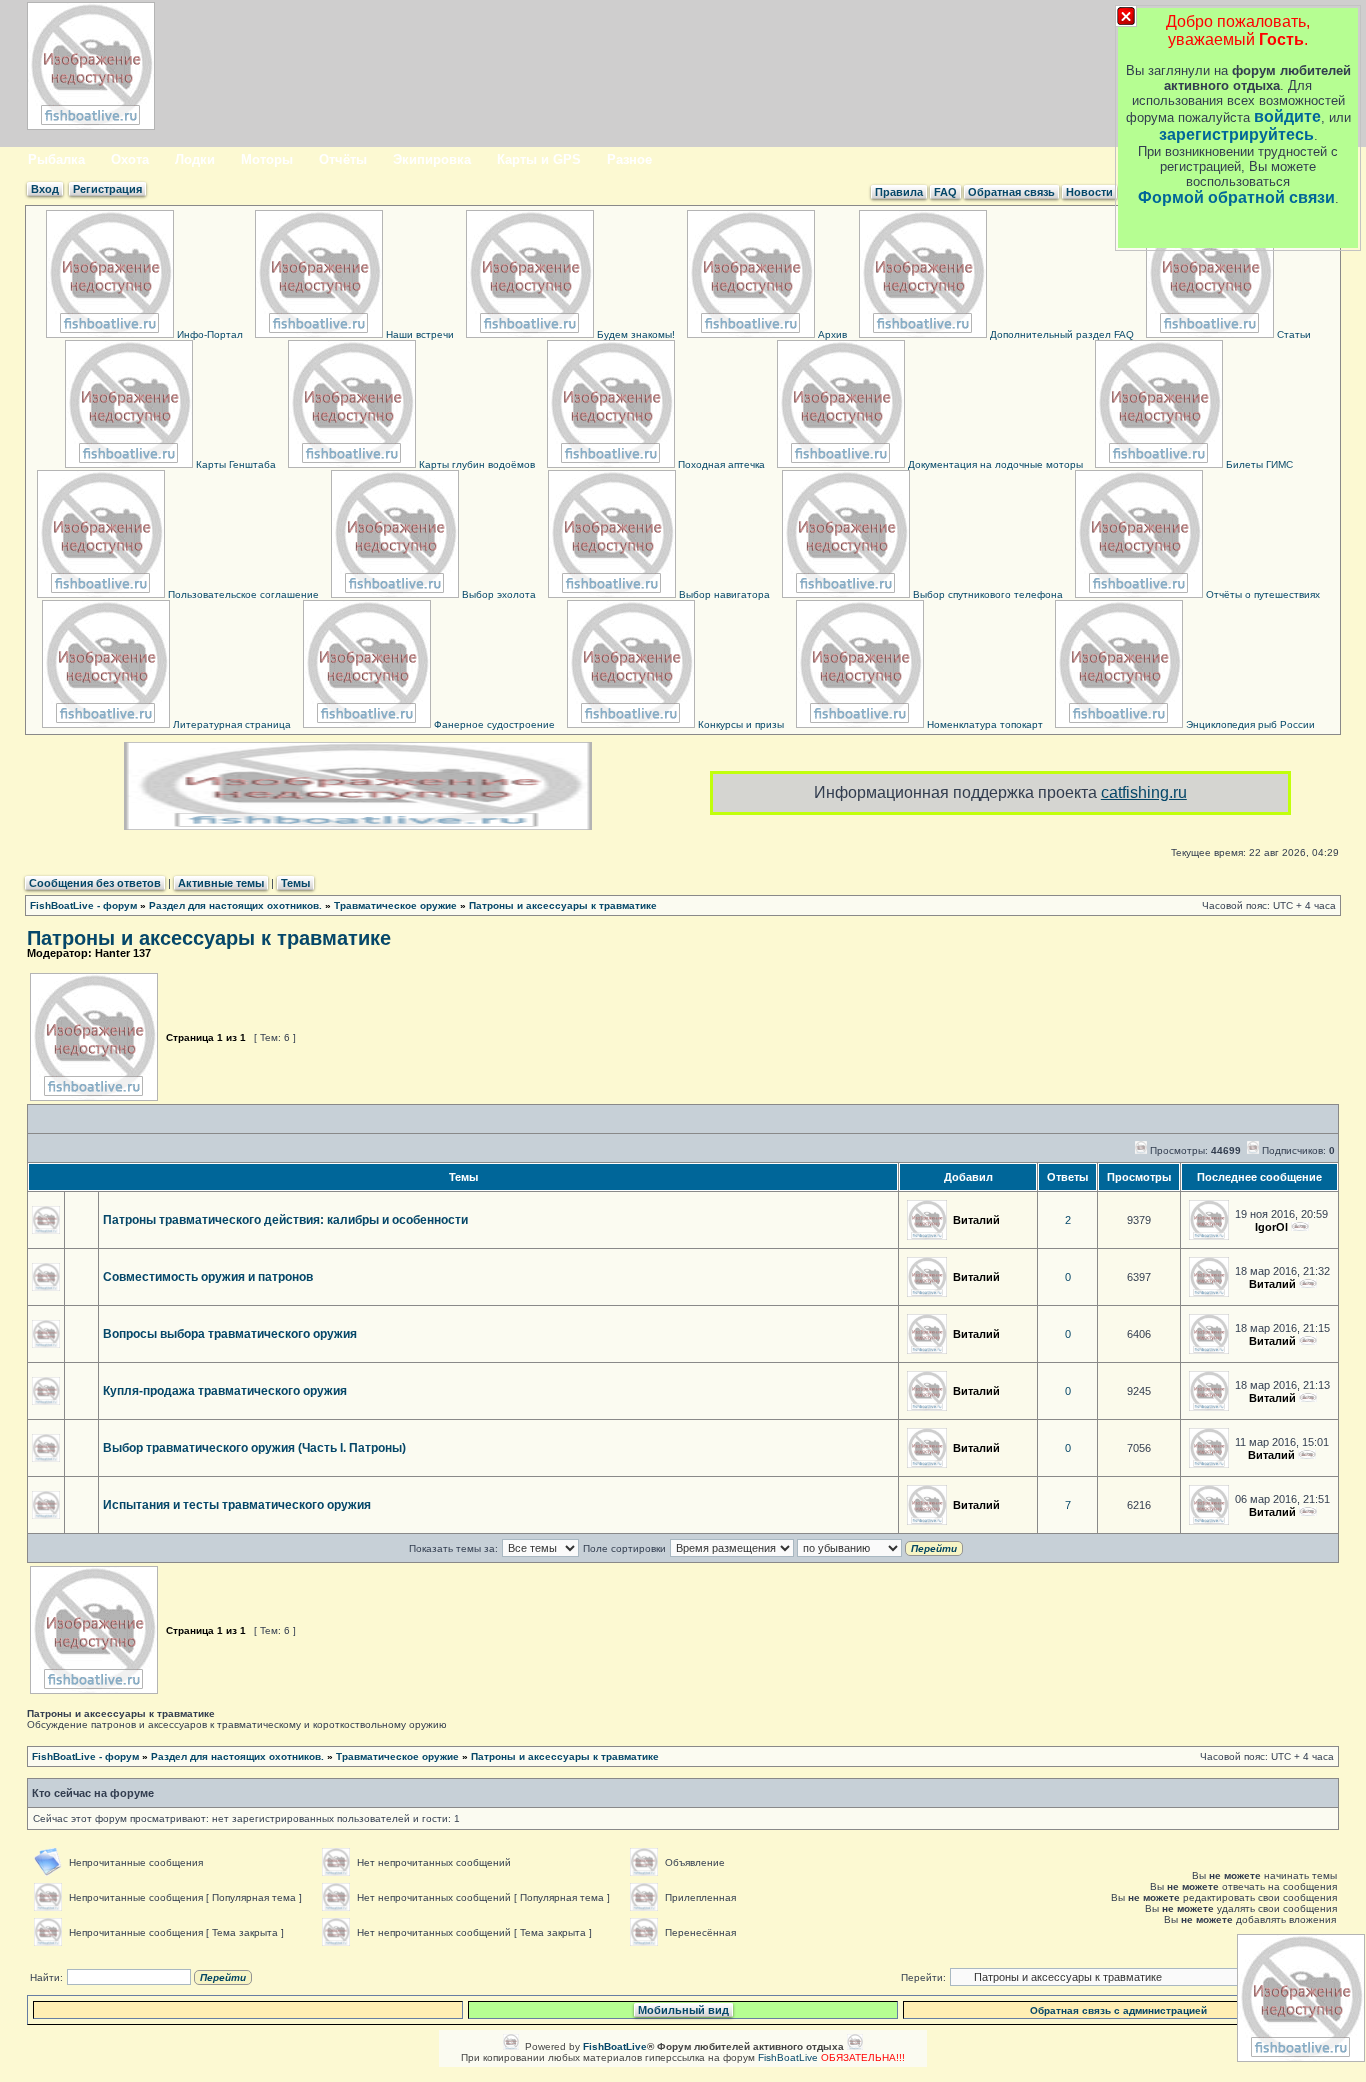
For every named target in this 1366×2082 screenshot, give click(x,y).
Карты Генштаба (234, 464)
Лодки (195, 159)
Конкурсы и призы (739, 724)
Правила (899, 192)
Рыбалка (56, 159)
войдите (1287, 116)
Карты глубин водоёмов (475, 464)
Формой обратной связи (1236, 197)
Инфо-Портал (208, 334)
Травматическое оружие (395, 905)
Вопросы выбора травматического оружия (230, 1334)
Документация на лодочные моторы (994, 464)
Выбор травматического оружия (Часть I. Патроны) (254, 1448)
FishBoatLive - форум (83, 905)
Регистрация (107, 189)
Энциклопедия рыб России (1249, 724)
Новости (1089, 192)
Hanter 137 (123, 953)
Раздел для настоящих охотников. (235, 905)
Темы (295, 883)
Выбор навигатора (723, 594)
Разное (629, 159)
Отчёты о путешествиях (1261, 594)
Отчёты (343, 159)
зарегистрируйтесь (1236, 134)
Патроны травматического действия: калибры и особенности (285, 1220)
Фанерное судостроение (493, 724)
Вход (45, 189)
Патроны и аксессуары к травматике (563, 905)
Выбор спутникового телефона (986, 594)
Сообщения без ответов (95, 883)
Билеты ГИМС (1258, 464)
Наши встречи (418, 334)
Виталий (976, 1220)
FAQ (945, 192)
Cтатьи (1292, 334)
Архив (831, 334)
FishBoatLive (788, 2057)
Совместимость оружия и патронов (208, 1277)
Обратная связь (1011, 192)
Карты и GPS (539, 159)
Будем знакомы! (634, 334)
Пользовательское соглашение (242, 594)
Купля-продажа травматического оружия (225, 1391)
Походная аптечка (720, 464)
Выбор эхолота (497, 594)
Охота (130, 159)
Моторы (267, 159)
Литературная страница (230, 724)
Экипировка (432, 159)
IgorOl (1271, 1227)
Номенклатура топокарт (983, 724)
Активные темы (221, 883)
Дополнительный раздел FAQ (1060, 334)
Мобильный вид (683, 2010)
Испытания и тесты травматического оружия (237, 1505)
